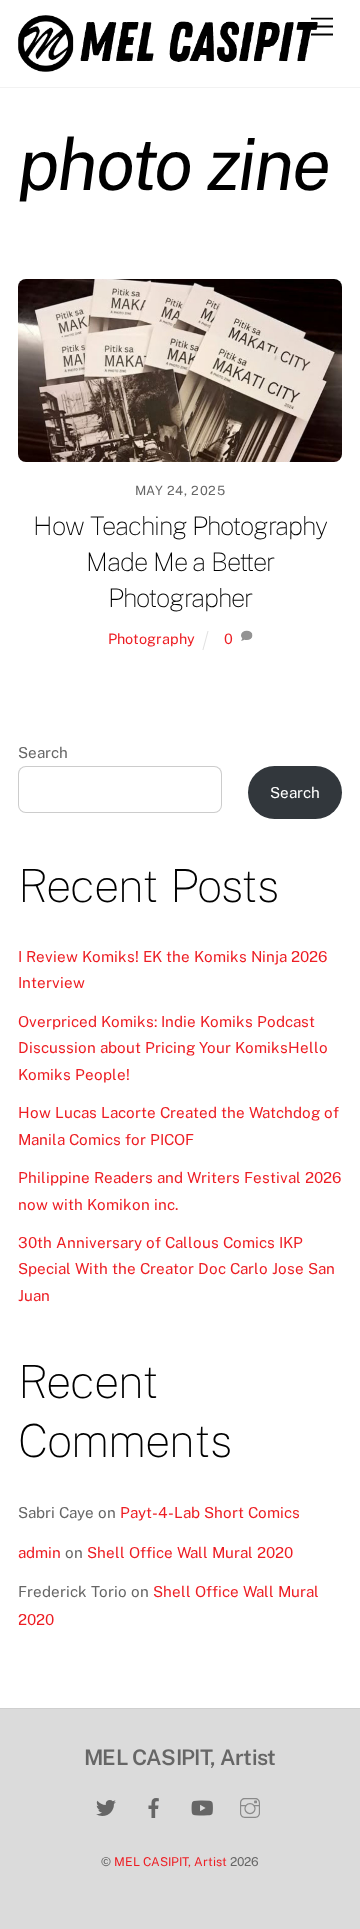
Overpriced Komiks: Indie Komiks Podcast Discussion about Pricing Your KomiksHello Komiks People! (173, 1048)
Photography (151, 638)
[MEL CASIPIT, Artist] (168, 63)
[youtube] (202, 1805)
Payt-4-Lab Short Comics (210, 1512)
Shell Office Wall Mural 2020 (190, 1552)
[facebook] (154, 1805)
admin (39, 1552)
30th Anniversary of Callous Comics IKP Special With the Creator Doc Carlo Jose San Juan (176, 1269)
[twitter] (106, 1805)
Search (43, 752)
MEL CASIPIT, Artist (170, 1861)
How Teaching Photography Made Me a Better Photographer (180, 562)
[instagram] (250, 1805)
